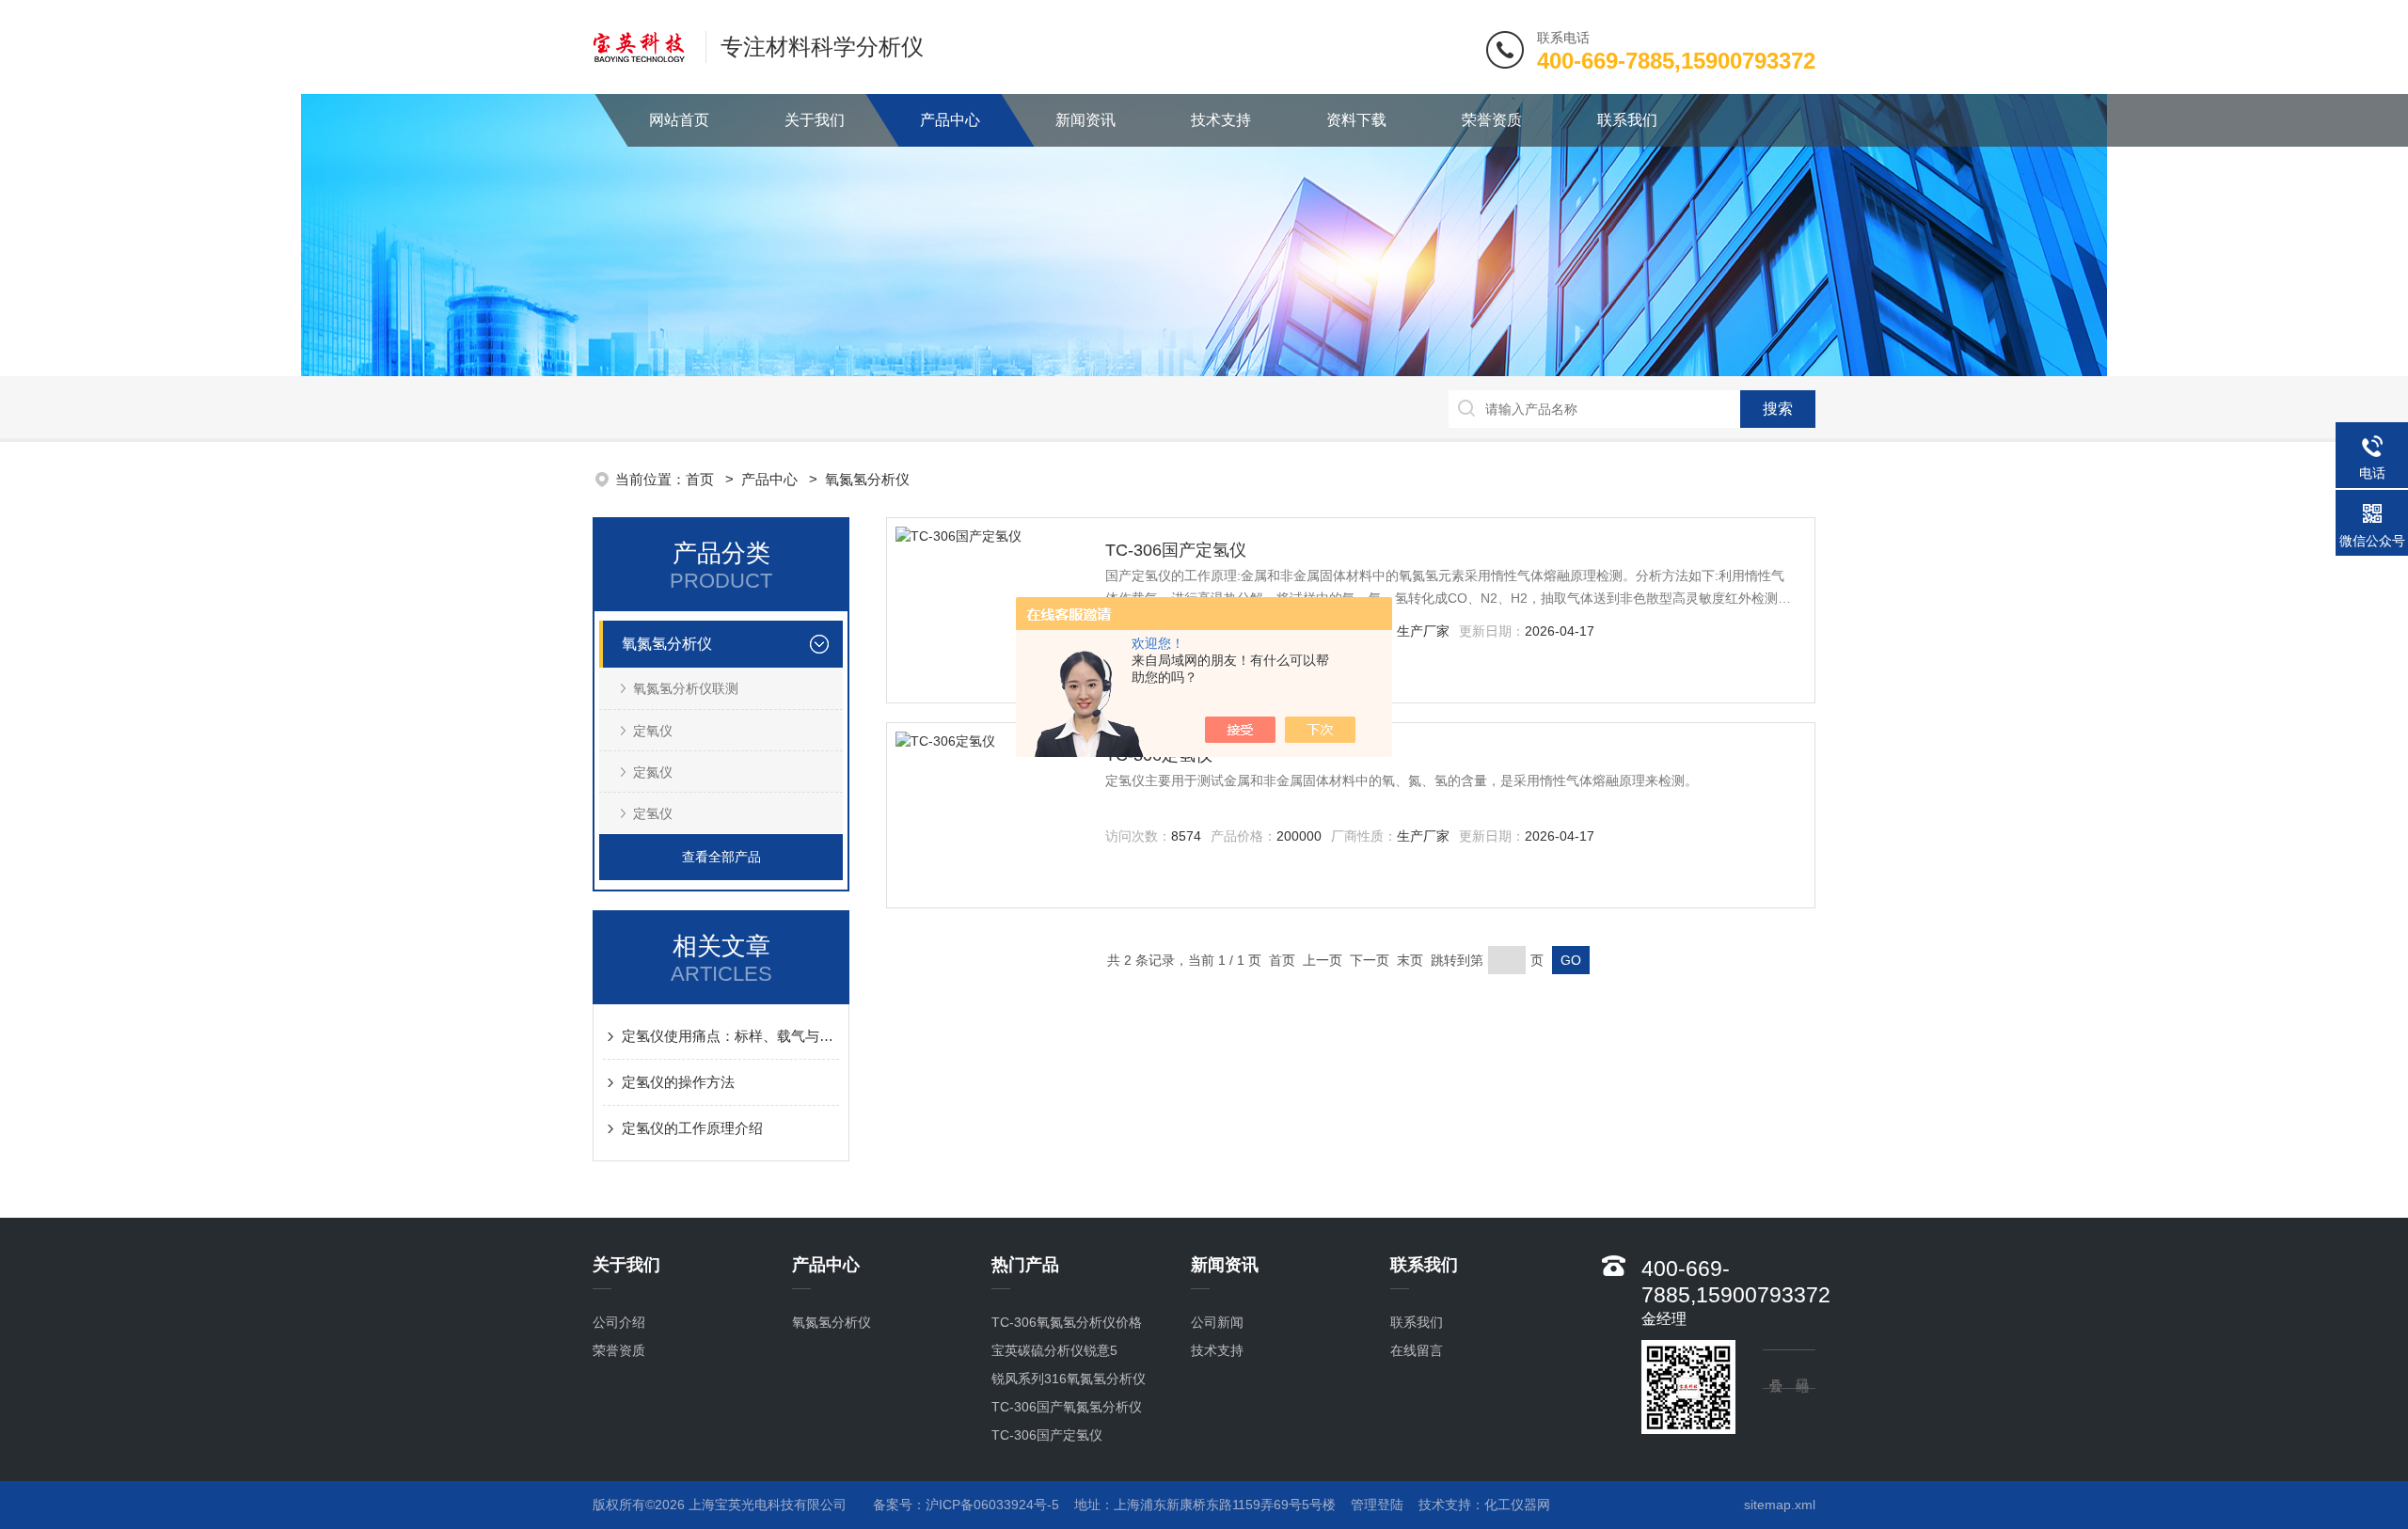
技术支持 (1221, 120)
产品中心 (950, 120)
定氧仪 (653, 731)
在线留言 (1417, 1350)
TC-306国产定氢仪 (1176, 550)
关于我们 (815, 120)
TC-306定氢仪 (1159, 755)
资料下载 (1356, 120)
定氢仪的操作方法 (678, 1082)
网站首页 (679, 120)
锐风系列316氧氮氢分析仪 (1069, 1379)
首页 (702, 479)
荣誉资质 (1492, 120)
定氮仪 (653, 772)
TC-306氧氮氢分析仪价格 (1067, 1322)
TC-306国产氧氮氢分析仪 (1067, 1407)
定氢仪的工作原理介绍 (692, 1128)
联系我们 (1627, 120)
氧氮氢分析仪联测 (686, 688)
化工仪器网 (1517, 1505)
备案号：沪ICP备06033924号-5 (966, 1505)
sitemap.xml (1780, 1505)
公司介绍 (619, 1322)
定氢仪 (653, 813)
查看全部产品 (721, 857)
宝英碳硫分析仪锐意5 (1054, 1350)
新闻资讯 (1085, 120)
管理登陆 (1377, 1505)
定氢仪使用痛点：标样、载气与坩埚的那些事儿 (730, 1036)
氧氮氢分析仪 (867, 479)
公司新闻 (1217, 1322)
